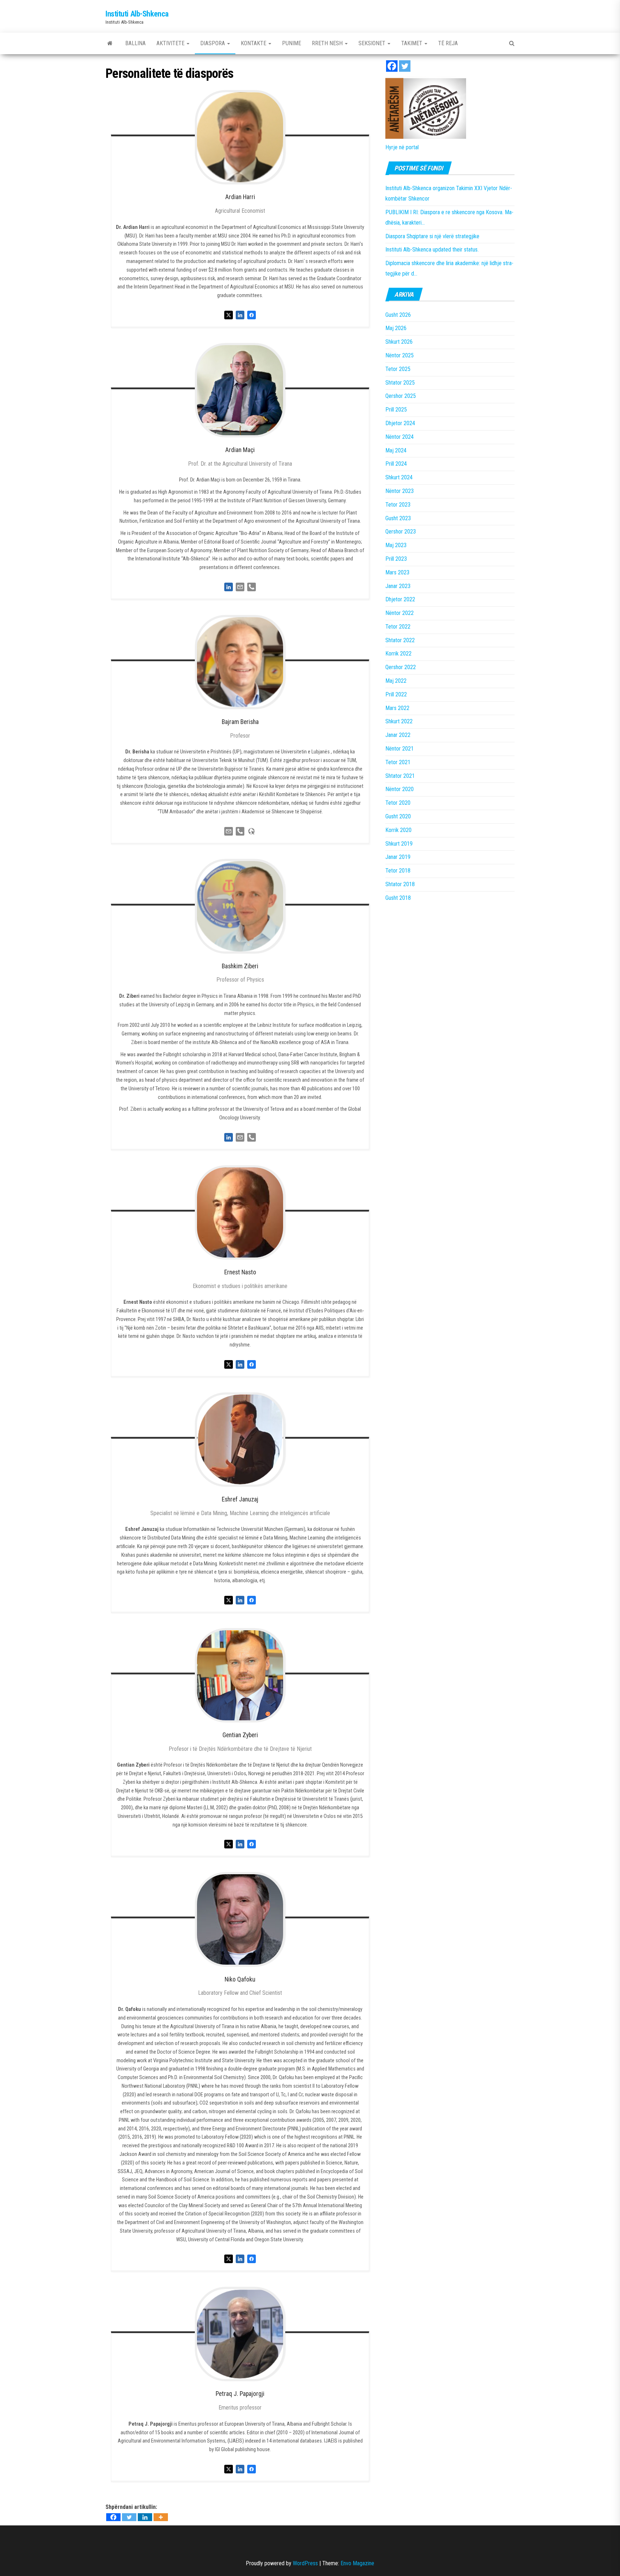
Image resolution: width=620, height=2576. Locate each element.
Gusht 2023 (398, 518)
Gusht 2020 (398, 816)
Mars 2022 (397, 708)
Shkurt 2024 (399, 477)
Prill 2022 (396, 694)
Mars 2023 (397, 572)
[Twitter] (129, 2517)
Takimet (412, 43)
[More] (161, 2517)
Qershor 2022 (401, 667)
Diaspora (213, 43)
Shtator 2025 (400, 383)
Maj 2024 (396, 450)
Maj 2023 (396, 545)
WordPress (305, 2563)
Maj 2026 (396, 328)
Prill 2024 (396, 464)
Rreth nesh (328, 43)
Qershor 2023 (401, 532)
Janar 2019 (398, 857)
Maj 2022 (396, 681)
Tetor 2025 (398, 369)
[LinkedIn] (229, 586)
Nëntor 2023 (400, 491)
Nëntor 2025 (400, 355)
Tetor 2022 (398, 627)
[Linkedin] (145, 2517)
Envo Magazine (357, 2563)
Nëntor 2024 (400, 437)
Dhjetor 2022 (400, 599)
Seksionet (373, 43)
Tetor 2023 (398, 505)
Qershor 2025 (401, 396)
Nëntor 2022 (400, 613)
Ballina (135, 43)
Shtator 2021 (400, 776)
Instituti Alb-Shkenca (137, 14)
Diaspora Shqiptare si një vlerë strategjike (432, 236)
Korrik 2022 (398, 654)
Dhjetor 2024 (400, 423)
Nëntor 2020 (400, 789)
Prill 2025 (396, 410)
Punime (292, 43)
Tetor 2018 (398, 871)
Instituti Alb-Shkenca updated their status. (432, 250)
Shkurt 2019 (399, 844)
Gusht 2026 (398, 315)
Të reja (448, 43)
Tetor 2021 (398, 762)
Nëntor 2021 (400, 749)
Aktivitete (171, 43)
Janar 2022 (398, 735)
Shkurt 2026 (399, 342)
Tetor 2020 (398, 803)
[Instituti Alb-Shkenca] (110, 43)
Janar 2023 (398, 586)
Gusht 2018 (398, 898)
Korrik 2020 (398, 830)
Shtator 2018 (400, 884)
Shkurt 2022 (399, 721)
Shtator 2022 (400, 640)
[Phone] (252, 586)
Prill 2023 (396, 559)
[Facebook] (113, 2517)
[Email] (240, 586)
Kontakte (254, 43)
